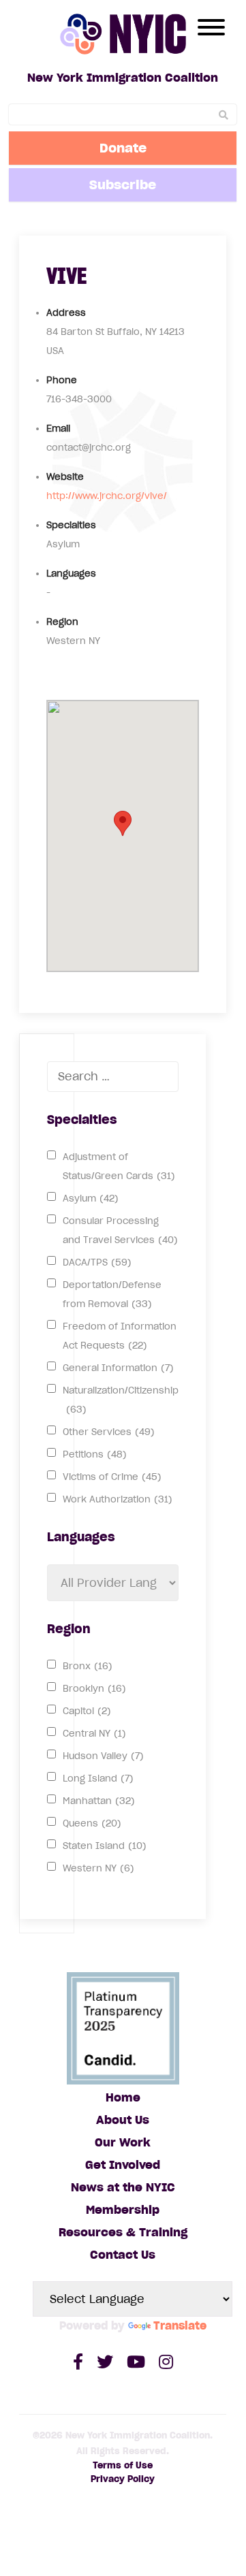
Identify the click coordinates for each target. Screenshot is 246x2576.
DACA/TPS (97, 1262)
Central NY (94, 1734)
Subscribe (123, 184)
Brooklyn (94, 1689)
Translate (180, 2325)
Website (65, 477)
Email (58, 429)
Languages (71, 574)
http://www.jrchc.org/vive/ (107, 496)
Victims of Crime (112, 1477)
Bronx (88, 1666)
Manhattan (99, 1801)
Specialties (71, 525)
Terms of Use (123, 2465)
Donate (123, 148)
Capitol (87, 1711)
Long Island (98, 1778)
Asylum (91, 1198)
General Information (118, 1368)
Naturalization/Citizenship (121, 1400)
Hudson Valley (103, 1756)
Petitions (95, 1454)
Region (62, 622)
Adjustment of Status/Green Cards (119, 1166)
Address (66, 313)
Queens (92, 1823)
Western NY (98, 1868)
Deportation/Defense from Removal (112, 1294)
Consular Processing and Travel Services (120, 1230)
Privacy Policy (123, 2479)
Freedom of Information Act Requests (120, 1336)
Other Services (109, 1432)
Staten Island (105, 1846)
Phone (62, 380)
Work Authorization (118, 1499)
